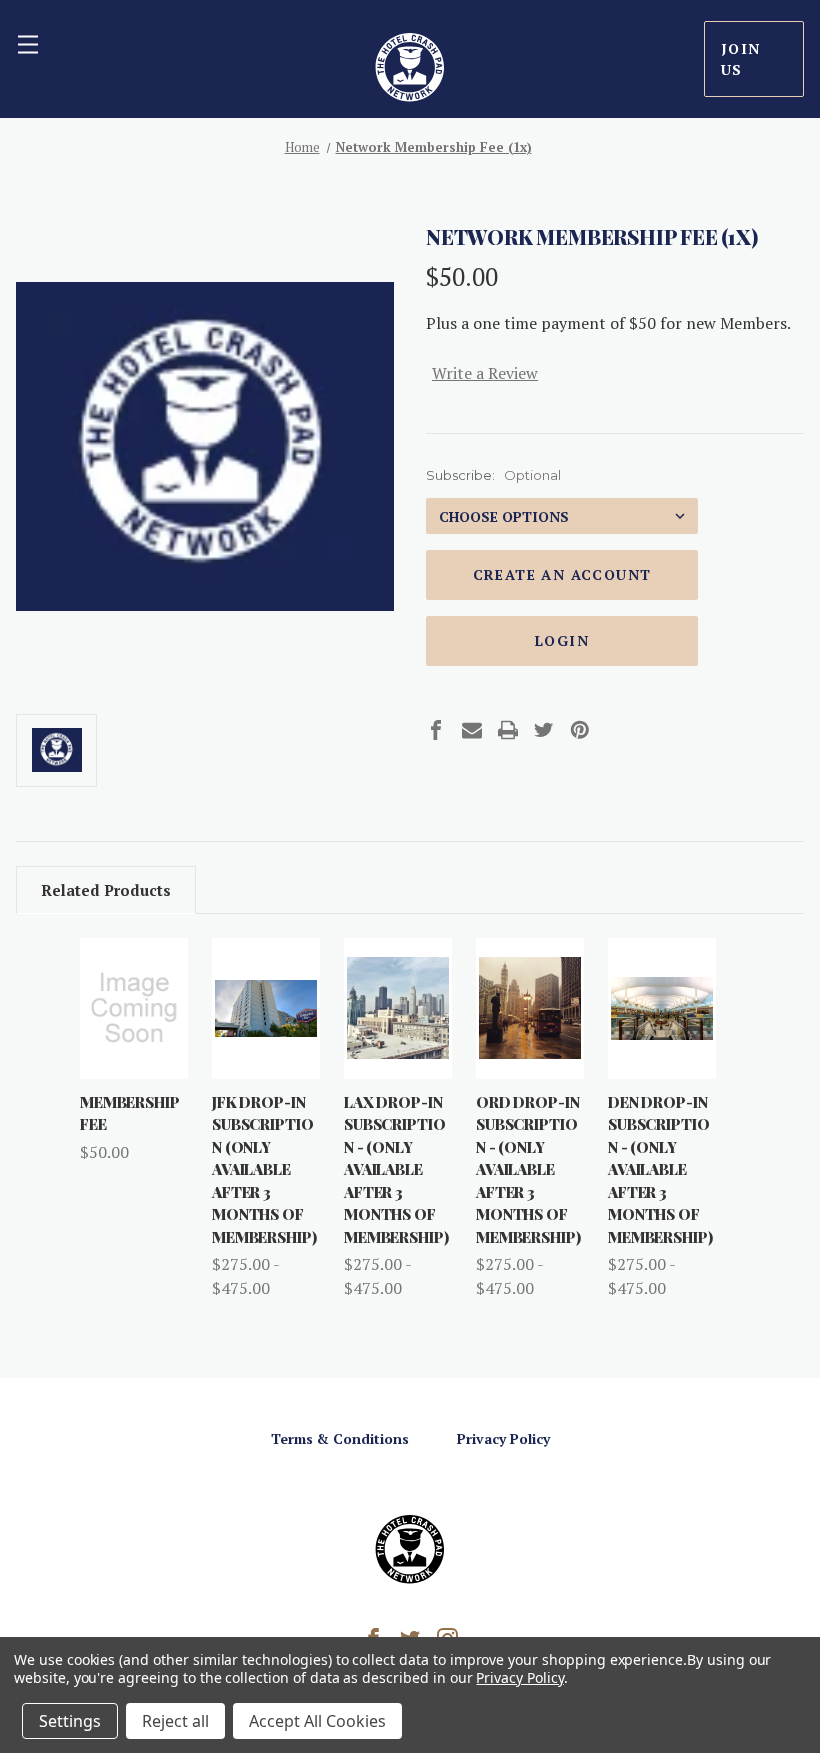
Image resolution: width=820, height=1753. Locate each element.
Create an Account (562, 574)
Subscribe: (493, 475)
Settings (70, 1721)
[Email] (472, 730)
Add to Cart (133, 1043)
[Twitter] (544, 730)
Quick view (134, 971)
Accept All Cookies (317, 1721)
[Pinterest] (580, 730)
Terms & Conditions (340, 1438)
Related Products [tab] (106, 890)
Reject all (175, 1721)
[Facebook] (436, 730)
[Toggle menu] (27, 44)
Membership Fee (130, 1113)
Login (562, 640)
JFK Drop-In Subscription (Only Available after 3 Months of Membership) (264, 1169)
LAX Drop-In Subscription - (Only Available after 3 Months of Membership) (396, 1169)
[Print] (508, 730)
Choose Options (270, 1043)
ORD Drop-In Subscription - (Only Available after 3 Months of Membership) (528, 1169)
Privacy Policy (503, 1438)
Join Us (741, 59)
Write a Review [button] (485, 373)
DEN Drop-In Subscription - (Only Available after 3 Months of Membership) (660, 1169)
